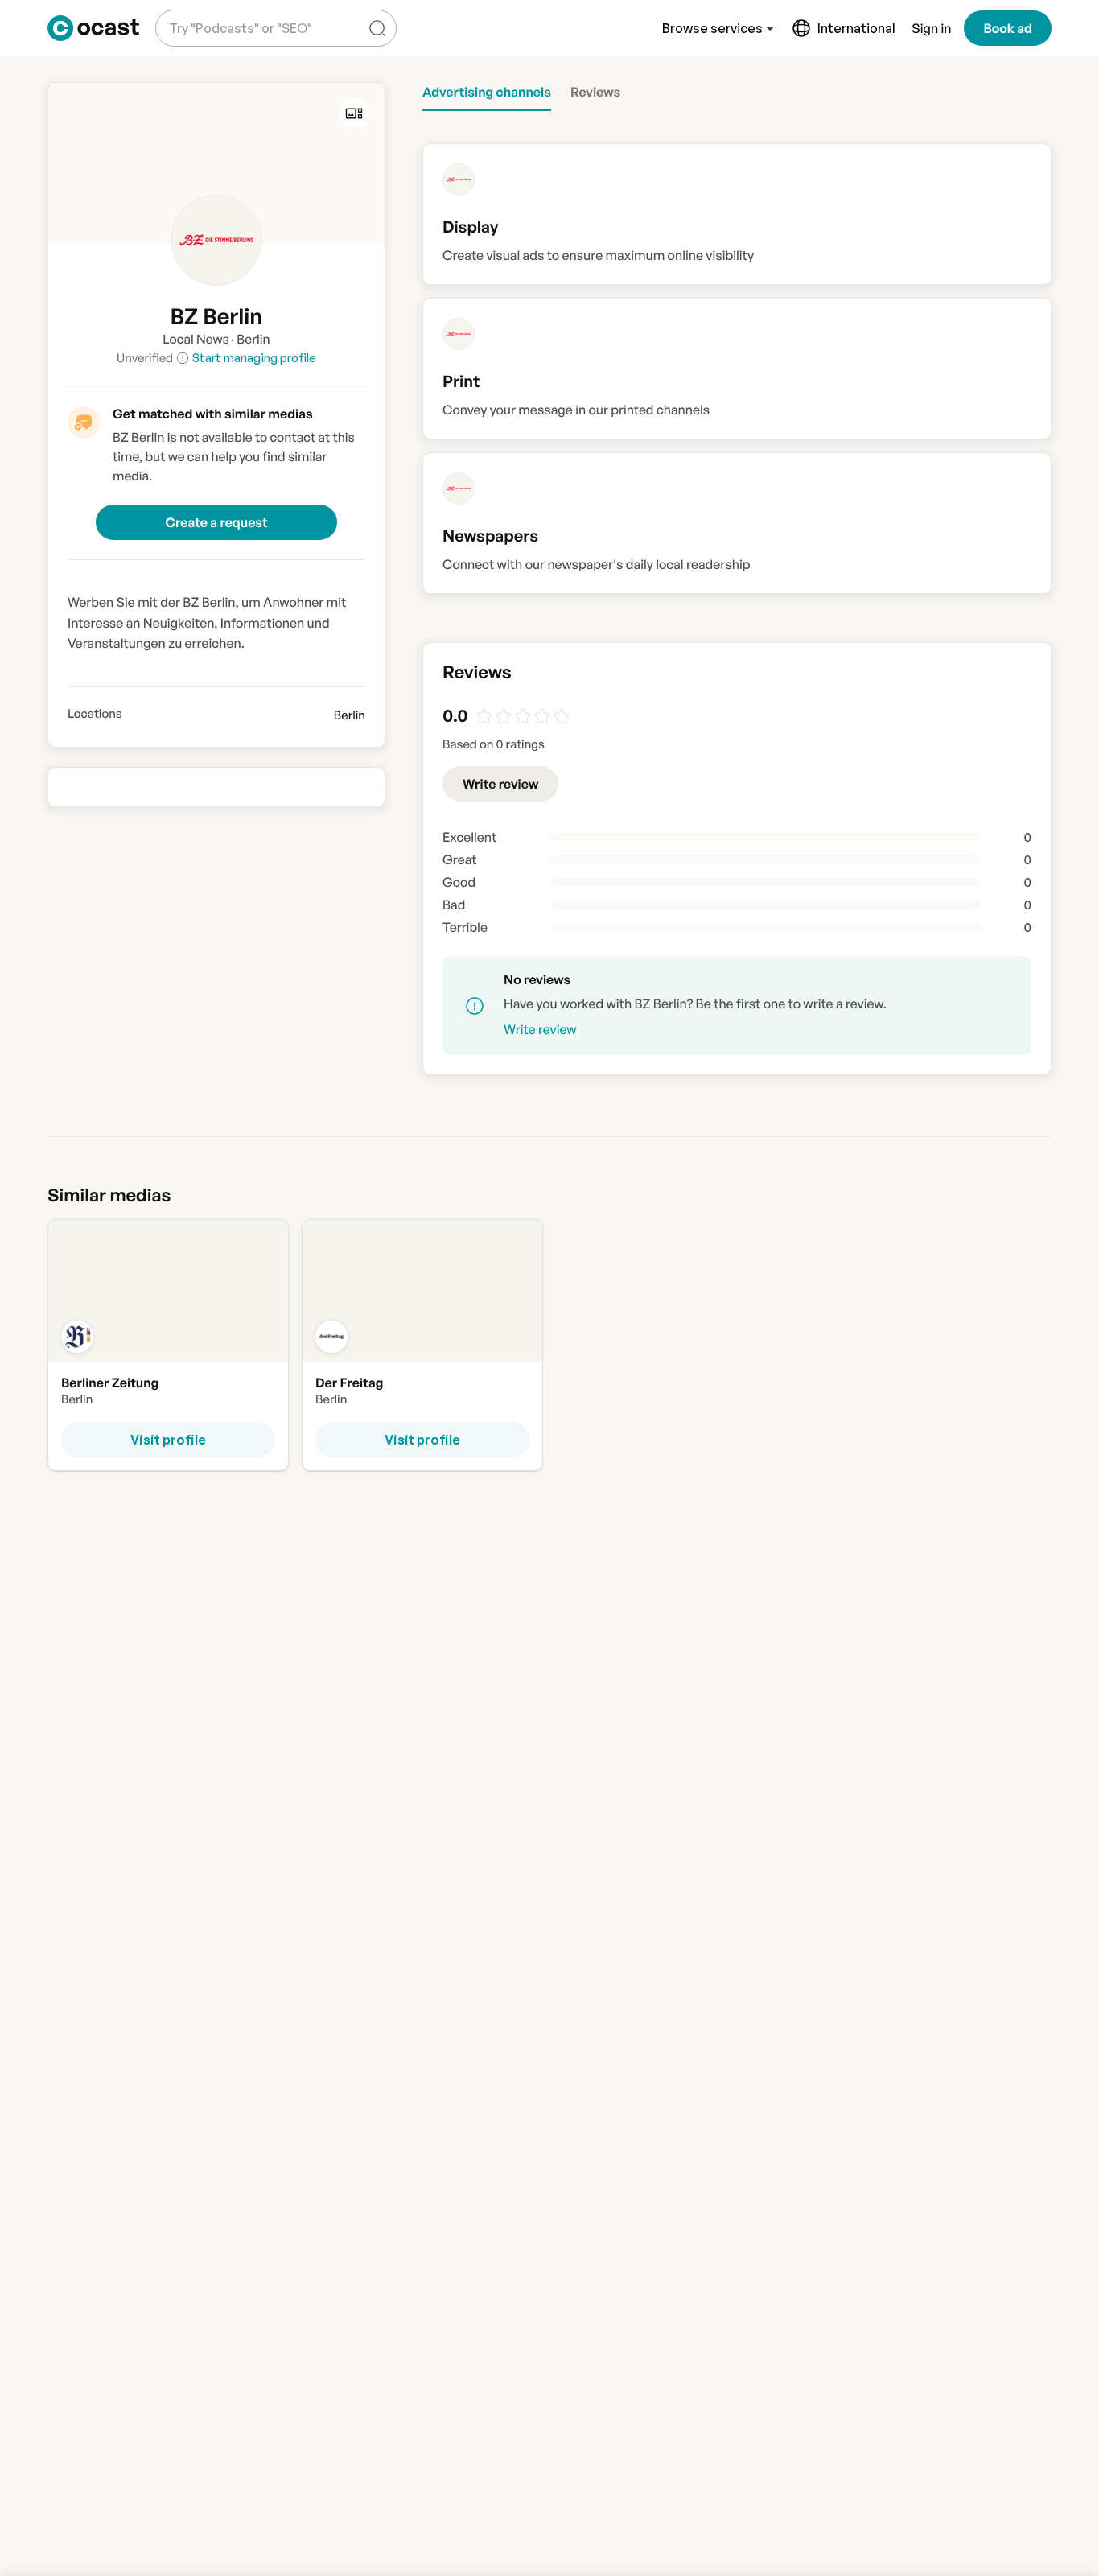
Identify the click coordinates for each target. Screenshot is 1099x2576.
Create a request (216, 522)
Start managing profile (254, 358)
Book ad (1008, 28)
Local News (196, 339)
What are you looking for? (237, 16)
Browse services (712, 28)
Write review (500, 784)
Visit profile (168, 1440)
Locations (95, 714)
